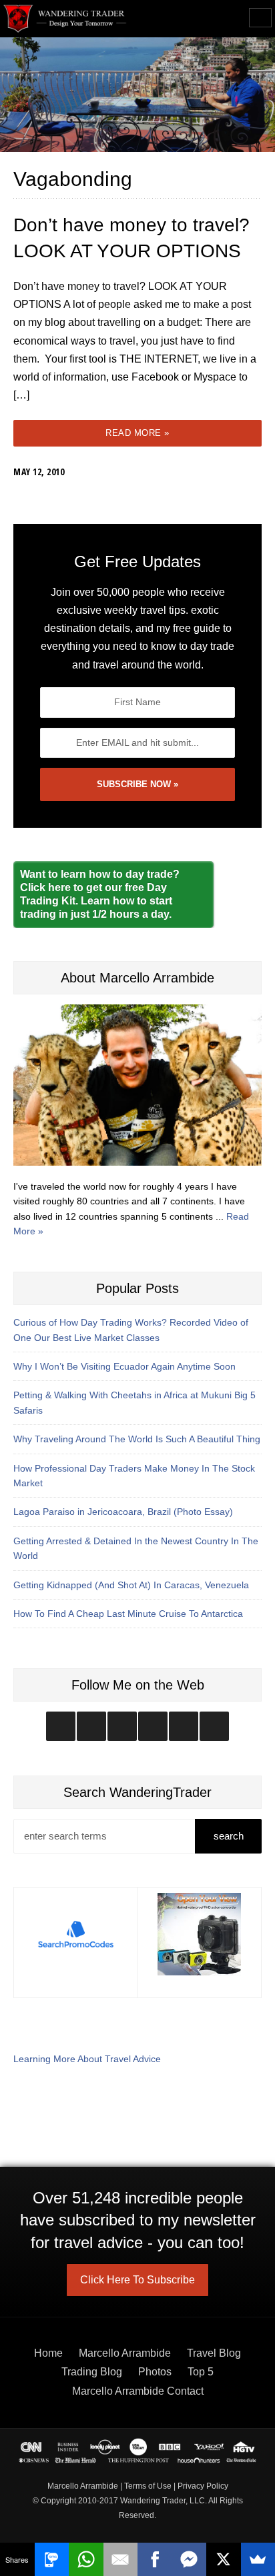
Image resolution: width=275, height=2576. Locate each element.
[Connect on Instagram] (61, 1726)
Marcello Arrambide (125, 2353)
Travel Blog (214, 2353)
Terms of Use (148, 2486)
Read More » (137, 433)
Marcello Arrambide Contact (138, 2391)
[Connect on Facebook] (122, 1726)
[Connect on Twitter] (91, 1726)
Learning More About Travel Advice (87, 2059)
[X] (224, 2559)
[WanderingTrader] (65, 19)
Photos (155, 2372)
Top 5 (201, 2372)
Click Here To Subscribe (137, 2280)
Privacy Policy (203, 2486)
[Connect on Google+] (184, 1726)
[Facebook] (155, 2559)
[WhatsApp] (86, 2559)
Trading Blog (92, 2372)
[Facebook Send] (190, 2559)
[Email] (121, 2559)
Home (48, 2353)
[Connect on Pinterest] (214, 1726)
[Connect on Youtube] (153, 1726)
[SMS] (52, 2559)
